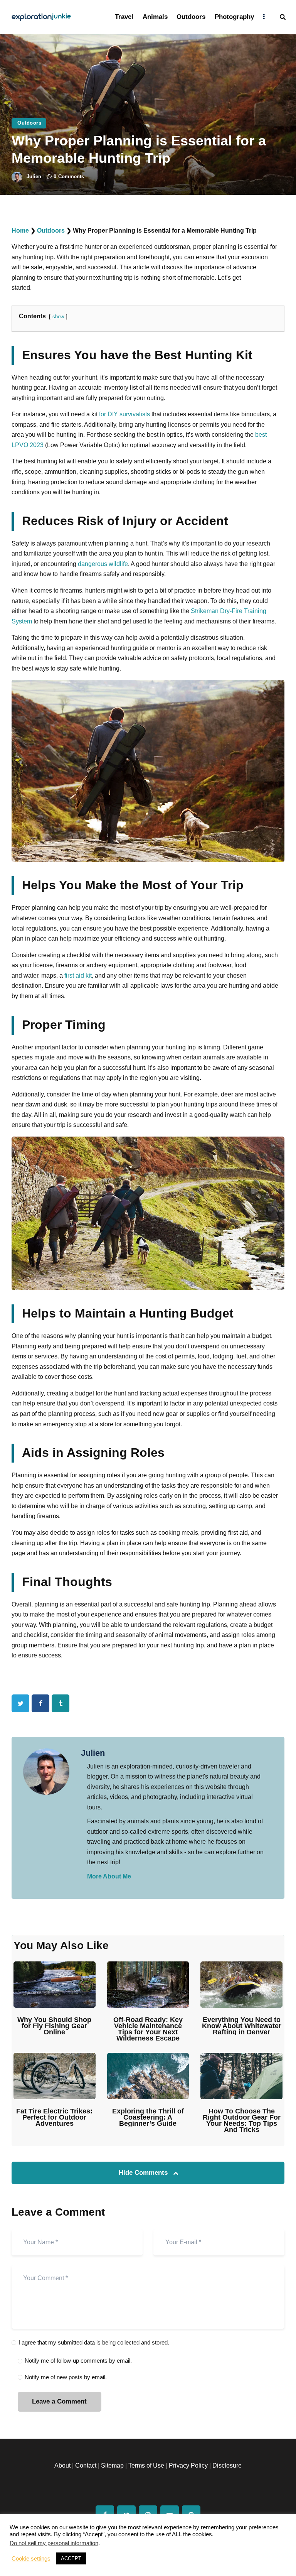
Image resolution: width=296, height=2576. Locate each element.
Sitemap (112, 2465)
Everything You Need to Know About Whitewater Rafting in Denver (242, 2026)
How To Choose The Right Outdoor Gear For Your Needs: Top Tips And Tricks (242, 2120)
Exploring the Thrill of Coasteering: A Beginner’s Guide (148, 2117)
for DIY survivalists (124, 414)
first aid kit (78, 976)
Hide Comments (144, 2173)
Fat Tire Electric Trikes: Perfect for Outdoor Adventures (54, 2117)
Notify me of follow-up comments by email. (78, 2361)
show (58, 317)
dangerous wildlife (103, 564)
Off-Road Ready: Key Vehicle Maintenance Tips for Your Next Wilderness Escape (148, 2029)
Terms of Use (146, 2465)
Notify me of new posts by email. (66, 2377)
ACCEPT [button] (71, 2558)
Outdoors (29, 123)
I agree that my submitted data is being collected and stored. (94, 2342)
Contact (86, 2465)
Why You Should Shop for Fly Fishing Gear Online (54, 2026)
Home (20, 231)
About (62, 2465)
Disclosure (227, 2465)
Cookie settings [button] (31, 2559)
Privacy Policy (188, 2465)
